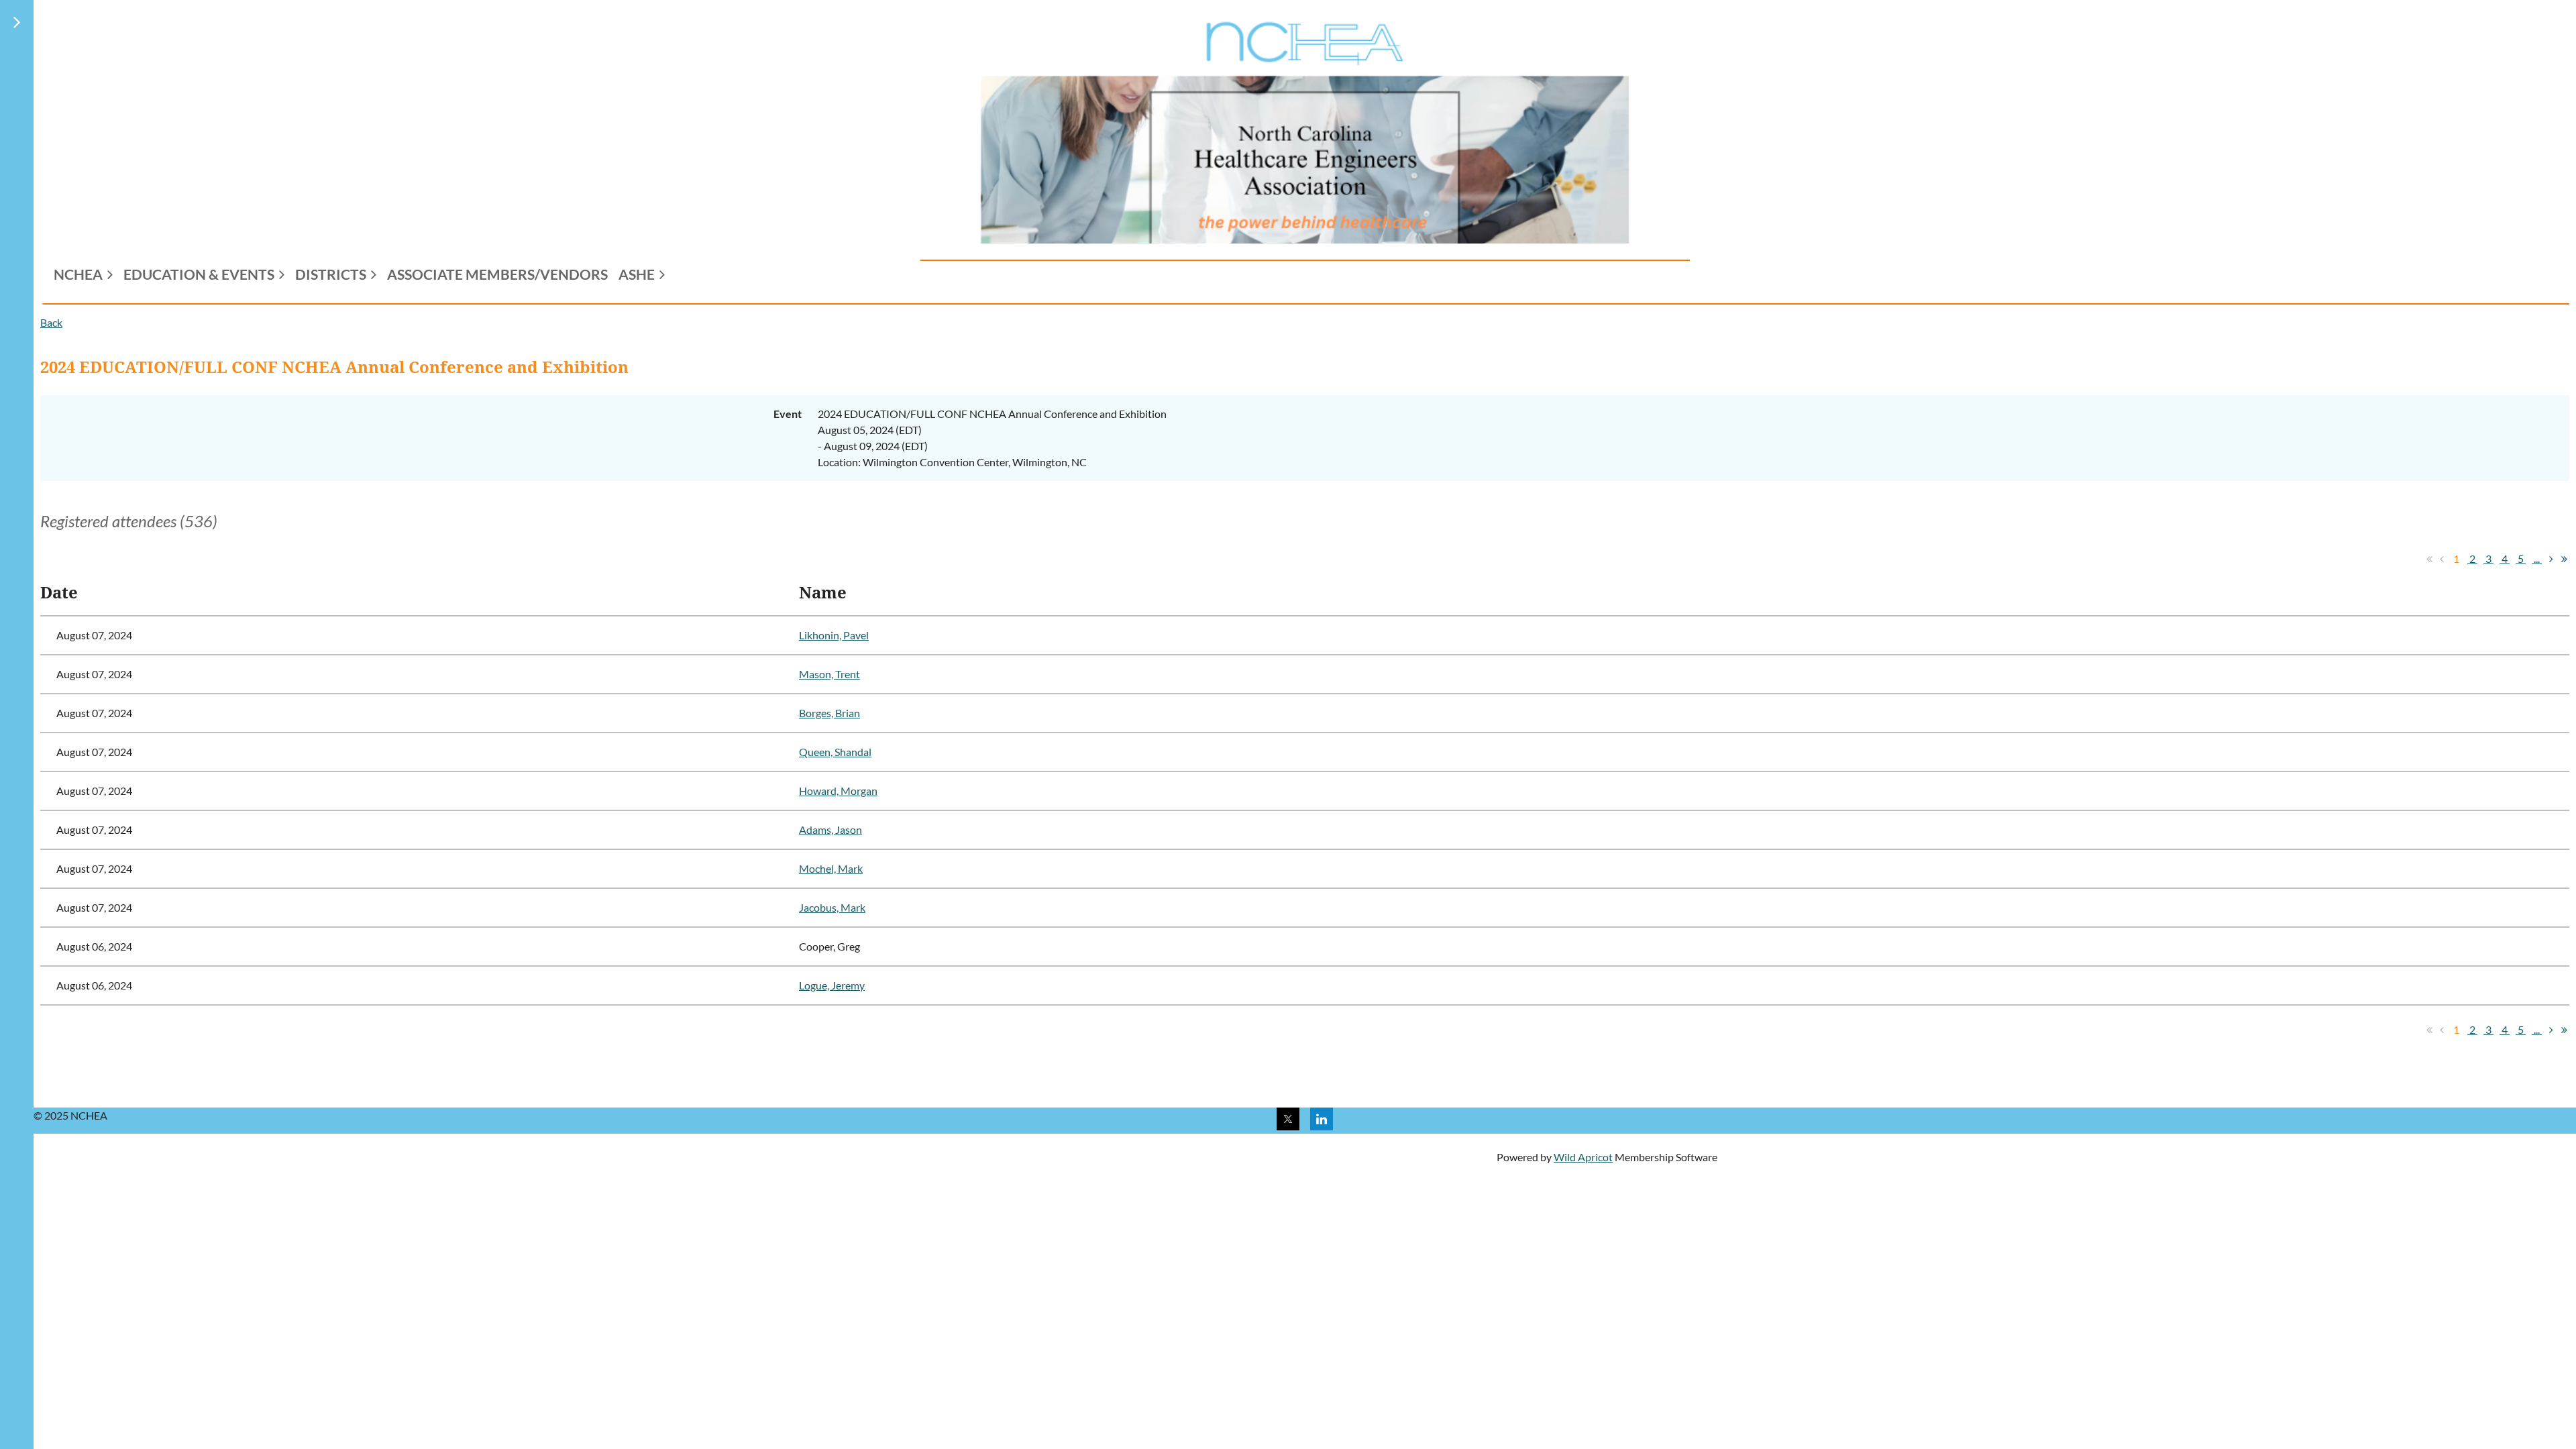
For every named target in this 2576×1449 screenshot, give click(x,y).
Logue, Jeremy (832, 985)
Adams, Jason (830, 829)
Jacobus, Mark (832, 907)
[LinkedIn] (1322, 1119)
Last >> (2564, 559)
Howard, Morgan (838, 791)
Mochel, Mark (831, 868)
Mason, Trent (829, 674)
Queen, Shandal (835, 752)
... (2537, 558)
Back (51, 322)
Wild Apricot (1583, 1157)
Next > (2551, 559)
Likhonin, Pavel (834, 635)
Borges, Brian (829, 713)
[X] (1288, 1119)
